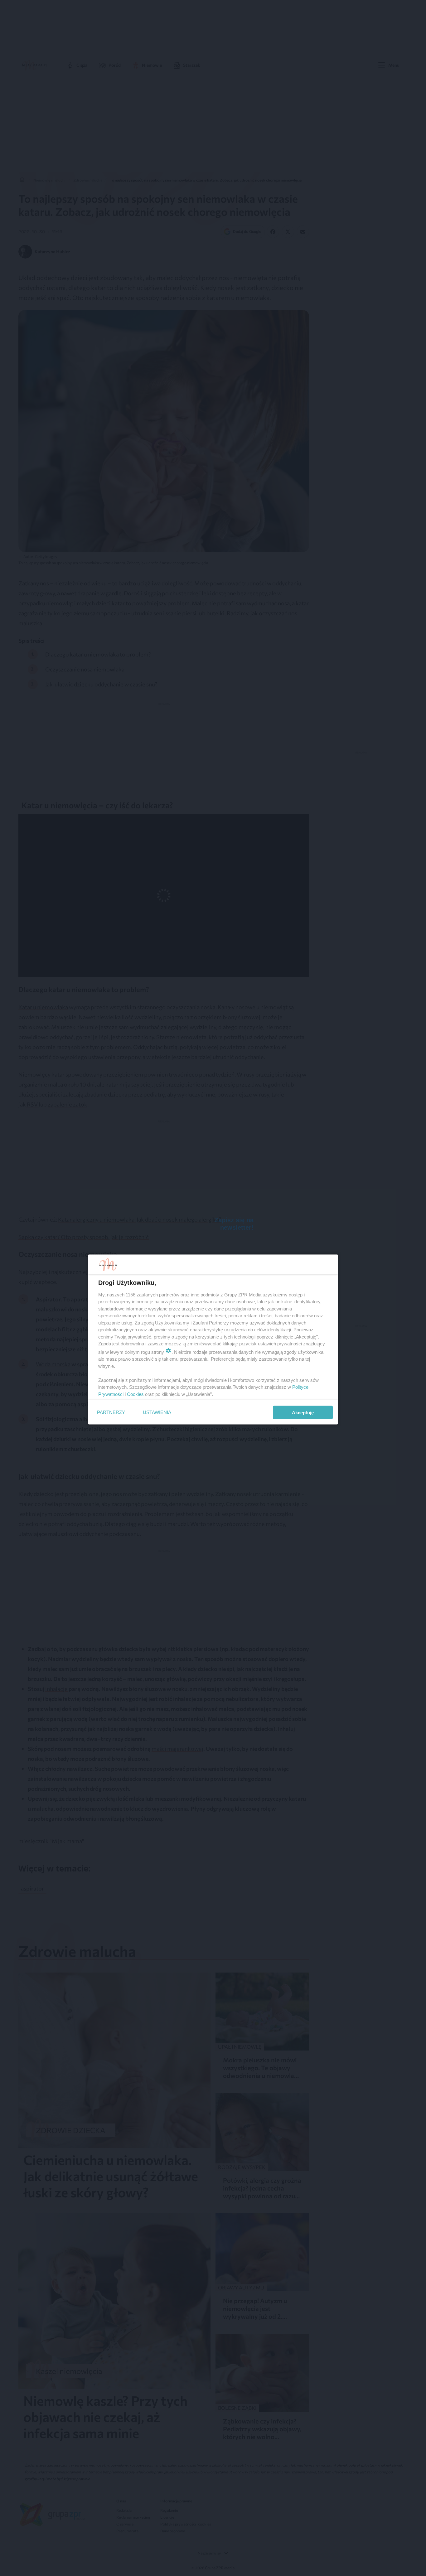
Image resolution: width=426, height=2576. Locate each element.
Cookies (135, 1394)
